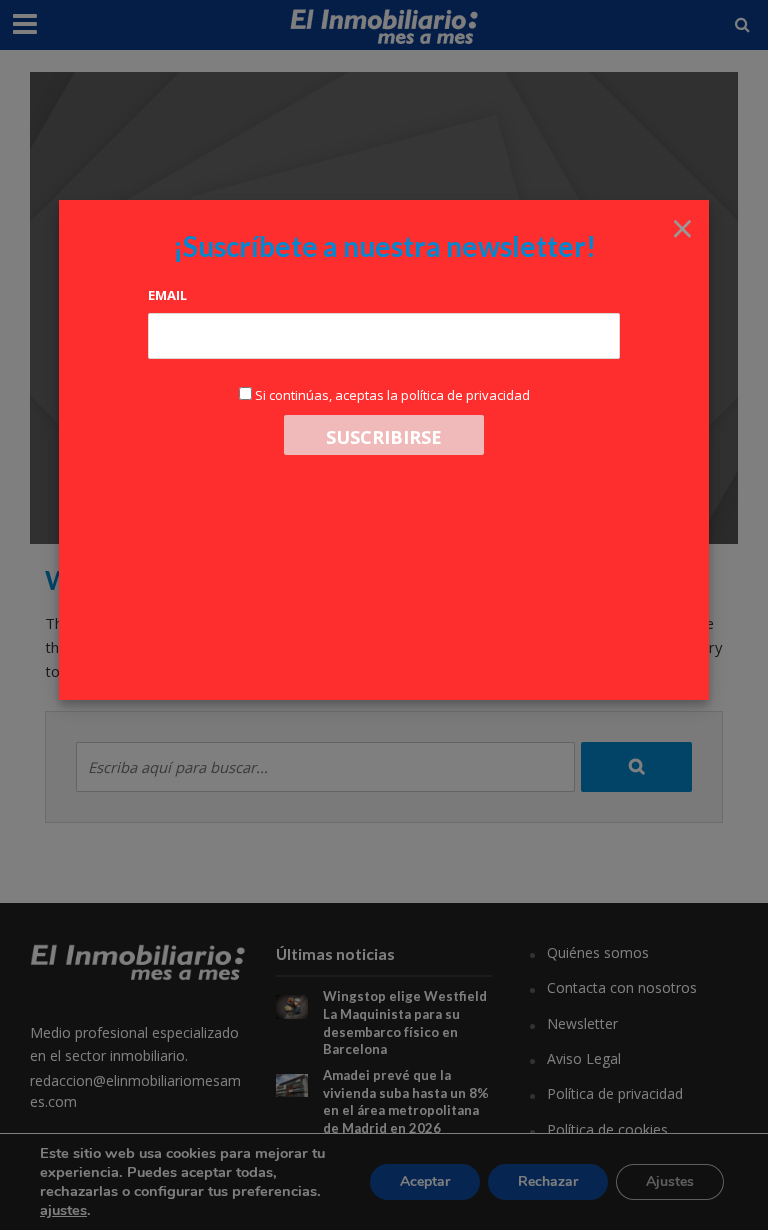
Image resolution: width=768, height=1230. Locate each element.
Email (167, 295)
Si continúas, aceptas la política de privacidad (392, 395)
